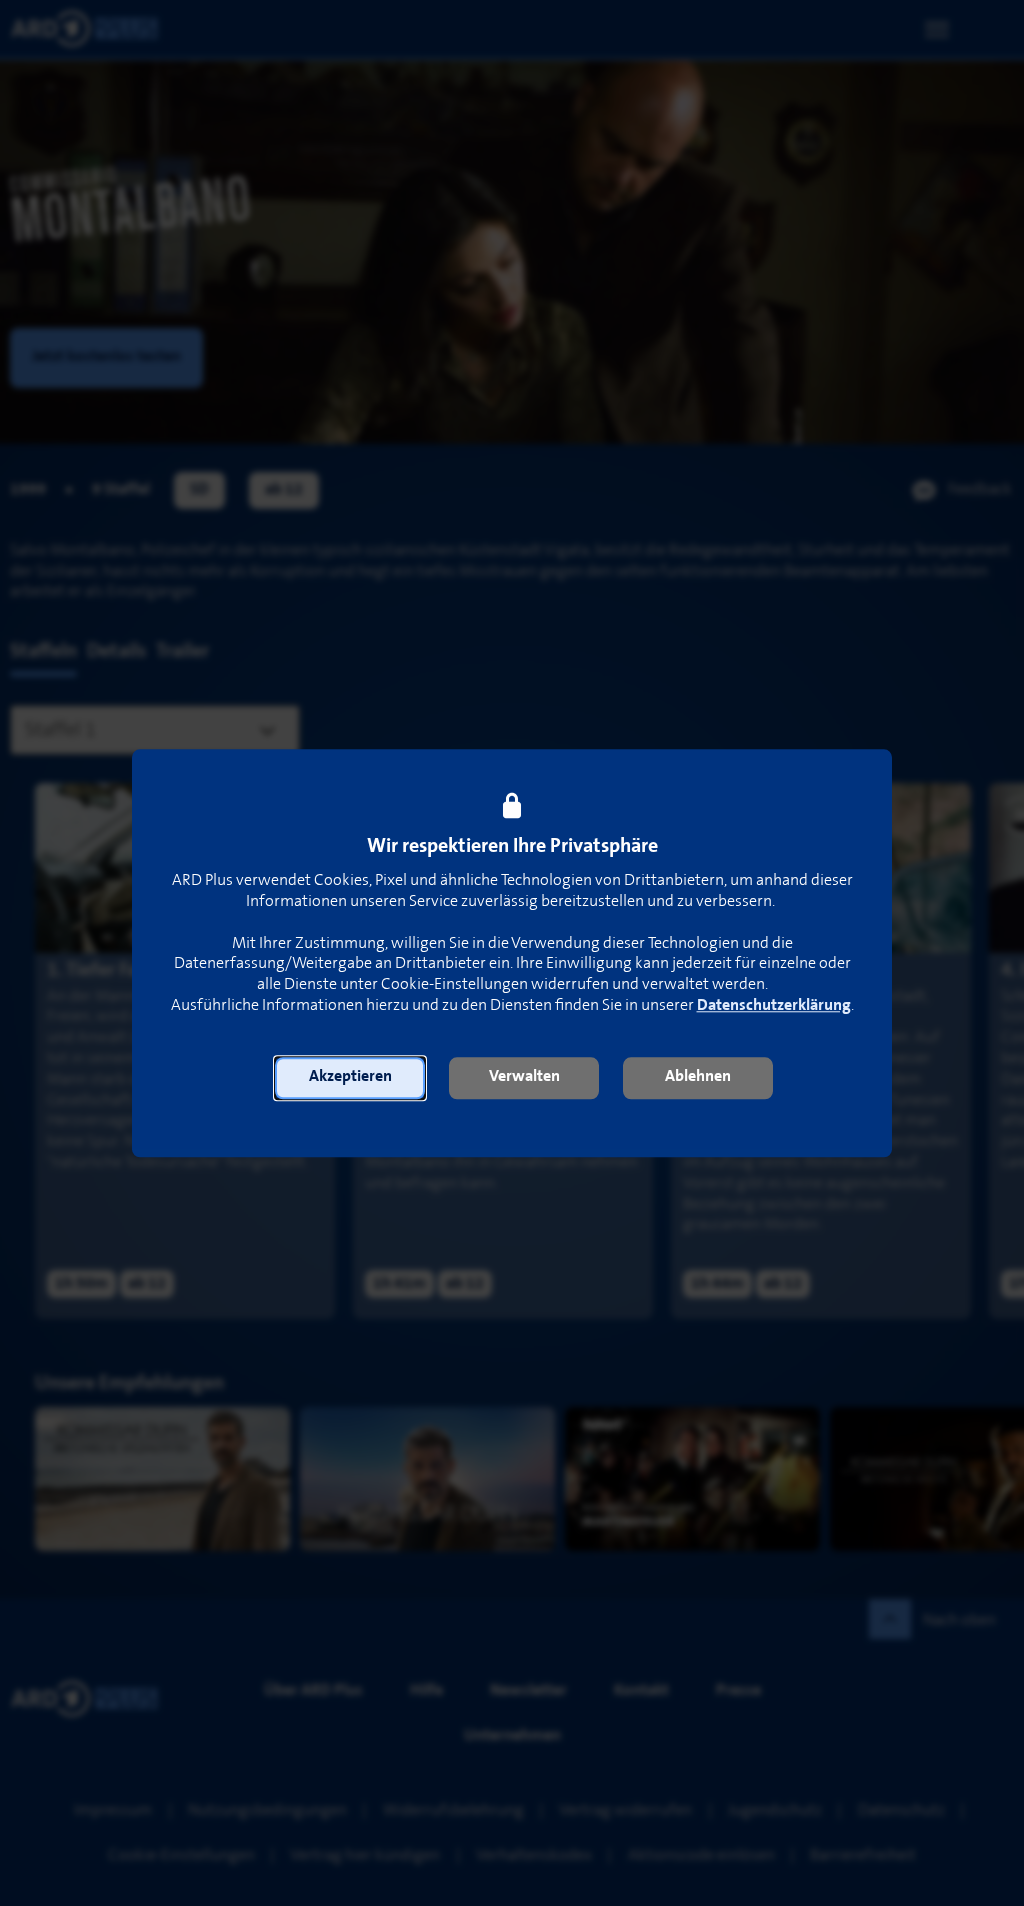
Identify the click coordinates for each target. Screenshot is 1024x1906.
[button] (350, 1078)
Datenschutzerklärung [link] (774, 1005)
